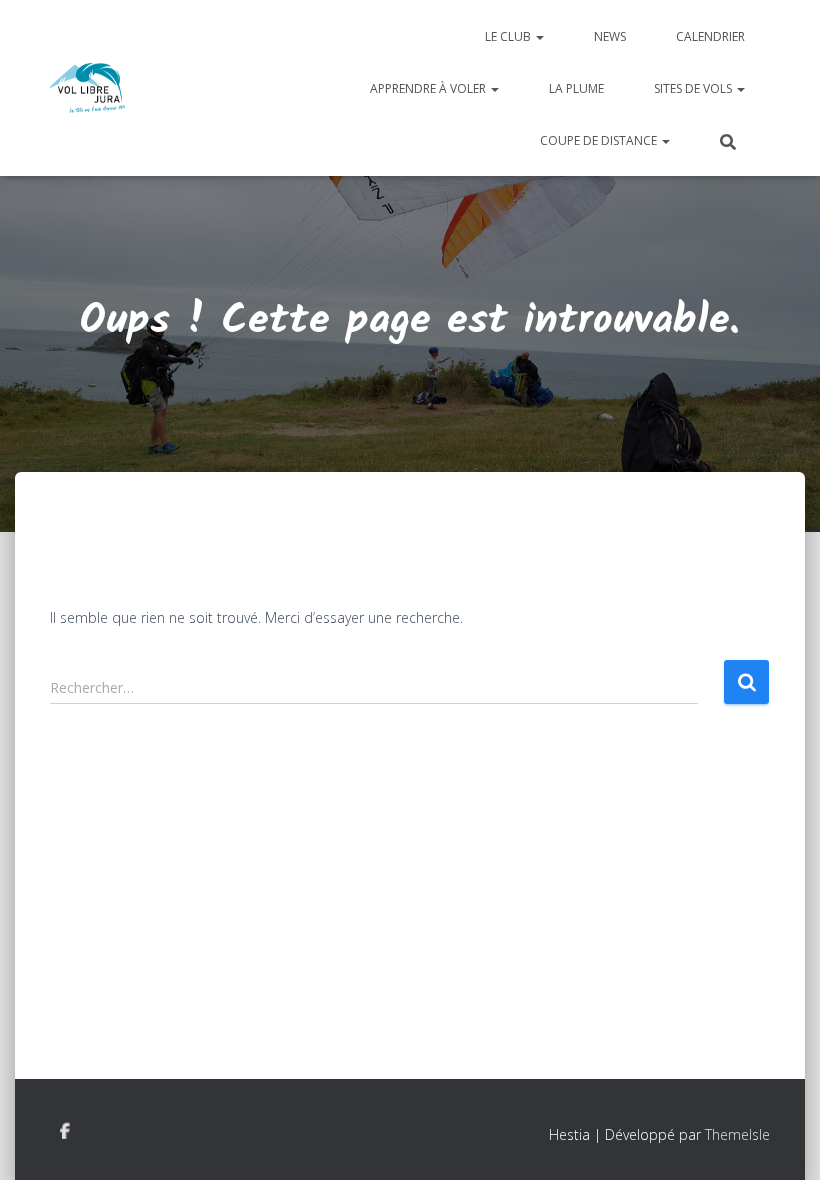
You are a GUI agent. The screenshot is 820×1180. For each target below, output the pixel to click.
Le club (509, 36)
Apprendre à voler (429, 88)
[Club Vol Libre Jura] (87, 88)
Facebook (65, 1132)
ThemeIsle (737, 1134)
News (610, 36)
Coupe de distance (600, 140)
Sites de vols (694, 88)
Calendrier (710, 36)
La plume (576, 88)
